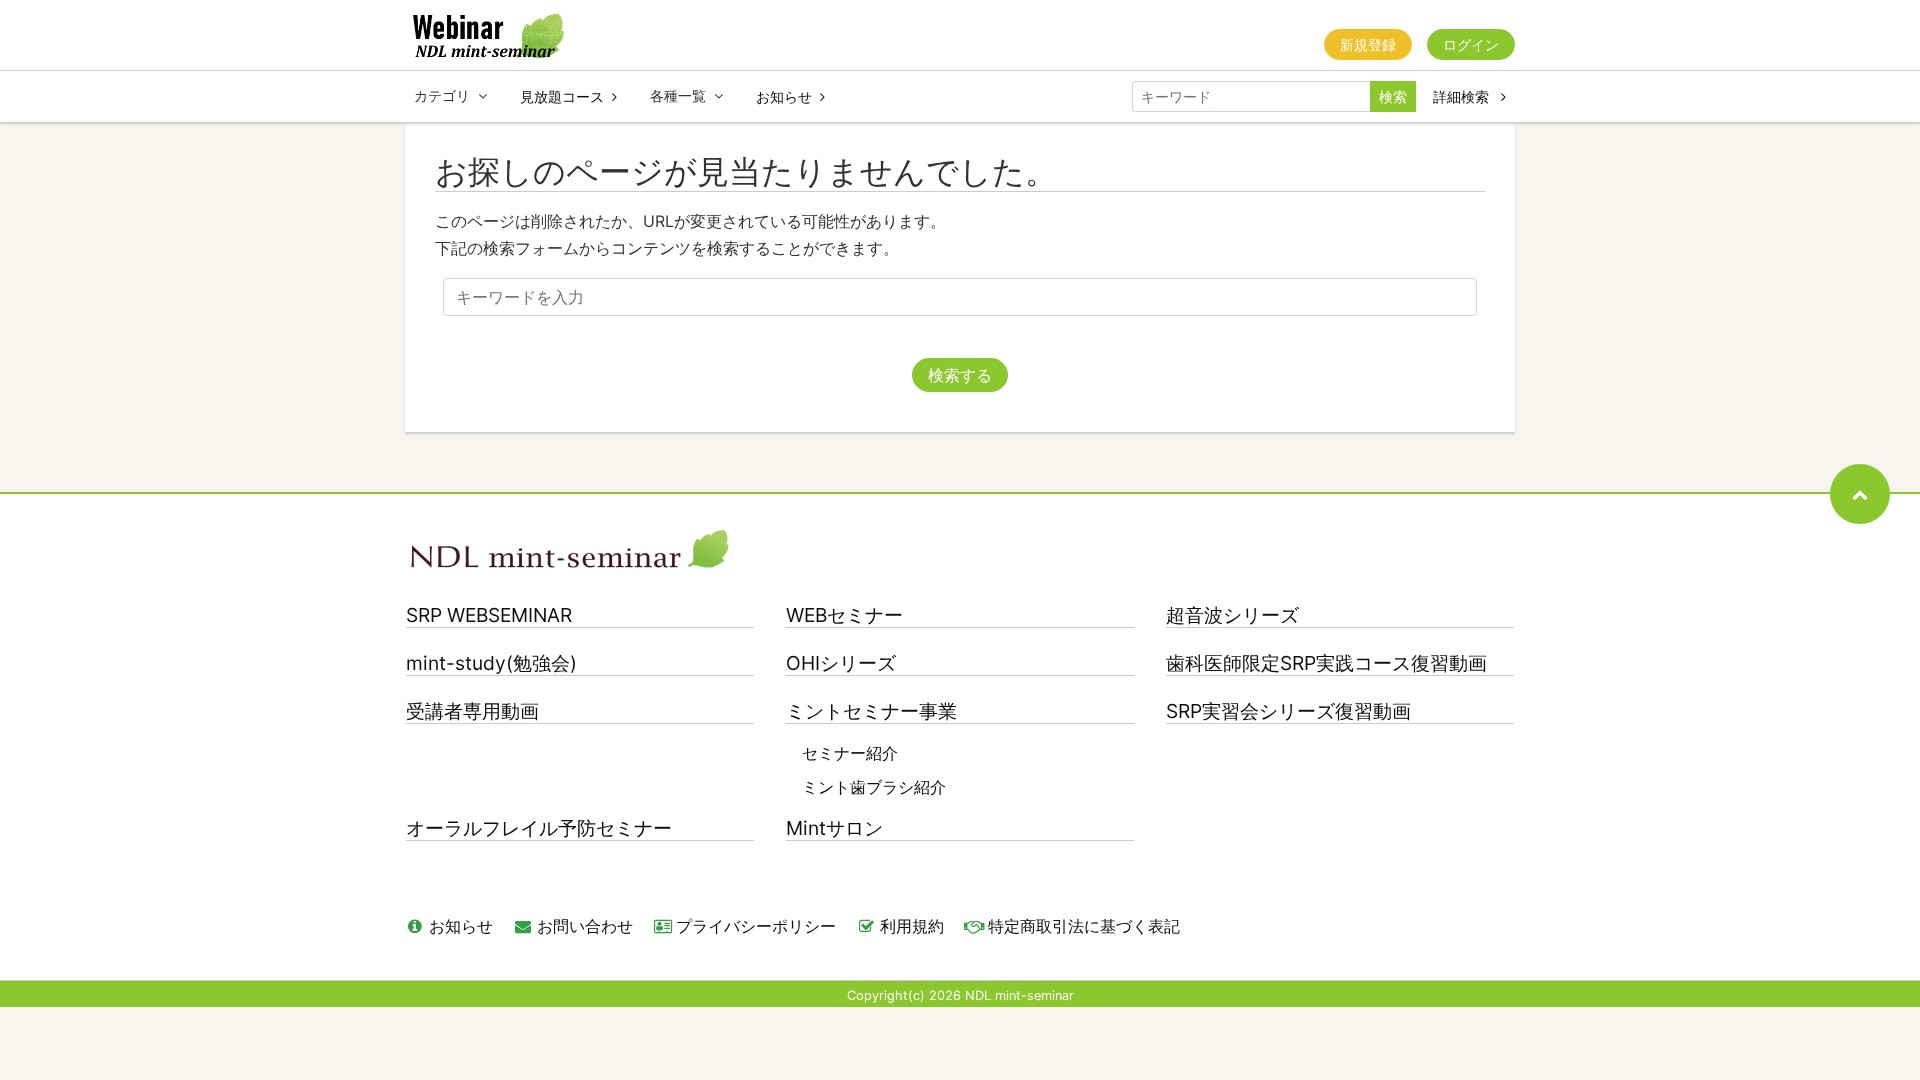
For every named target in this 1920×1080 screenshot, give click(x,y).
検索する (960, 375)
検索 (1393, 96)
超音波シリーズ (1232, 615)
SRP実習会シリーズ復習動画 (1288, 711)
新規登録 (1368, 44)
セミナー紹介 (850, 753)
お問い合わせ (585, 926)
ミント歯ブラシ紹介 (874, 787)
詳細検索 (1463, 96)
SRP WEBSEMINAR (489, 615)
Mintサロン (834, 828)
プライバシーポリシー (756, 926)
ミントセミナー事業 (871, 711)
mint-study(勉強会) (491, 663)
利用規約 (912, 926)
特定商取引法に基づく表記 (1084, 926)
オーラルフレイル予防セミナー (539, 828)
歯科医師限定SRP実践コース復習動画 (1326, 663)
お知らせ (784, 96)
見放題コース (562, 96)
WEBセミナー (844, 615)
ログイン (1471, 44)
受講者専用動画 (472, 711)
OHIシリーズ (841, 663)
